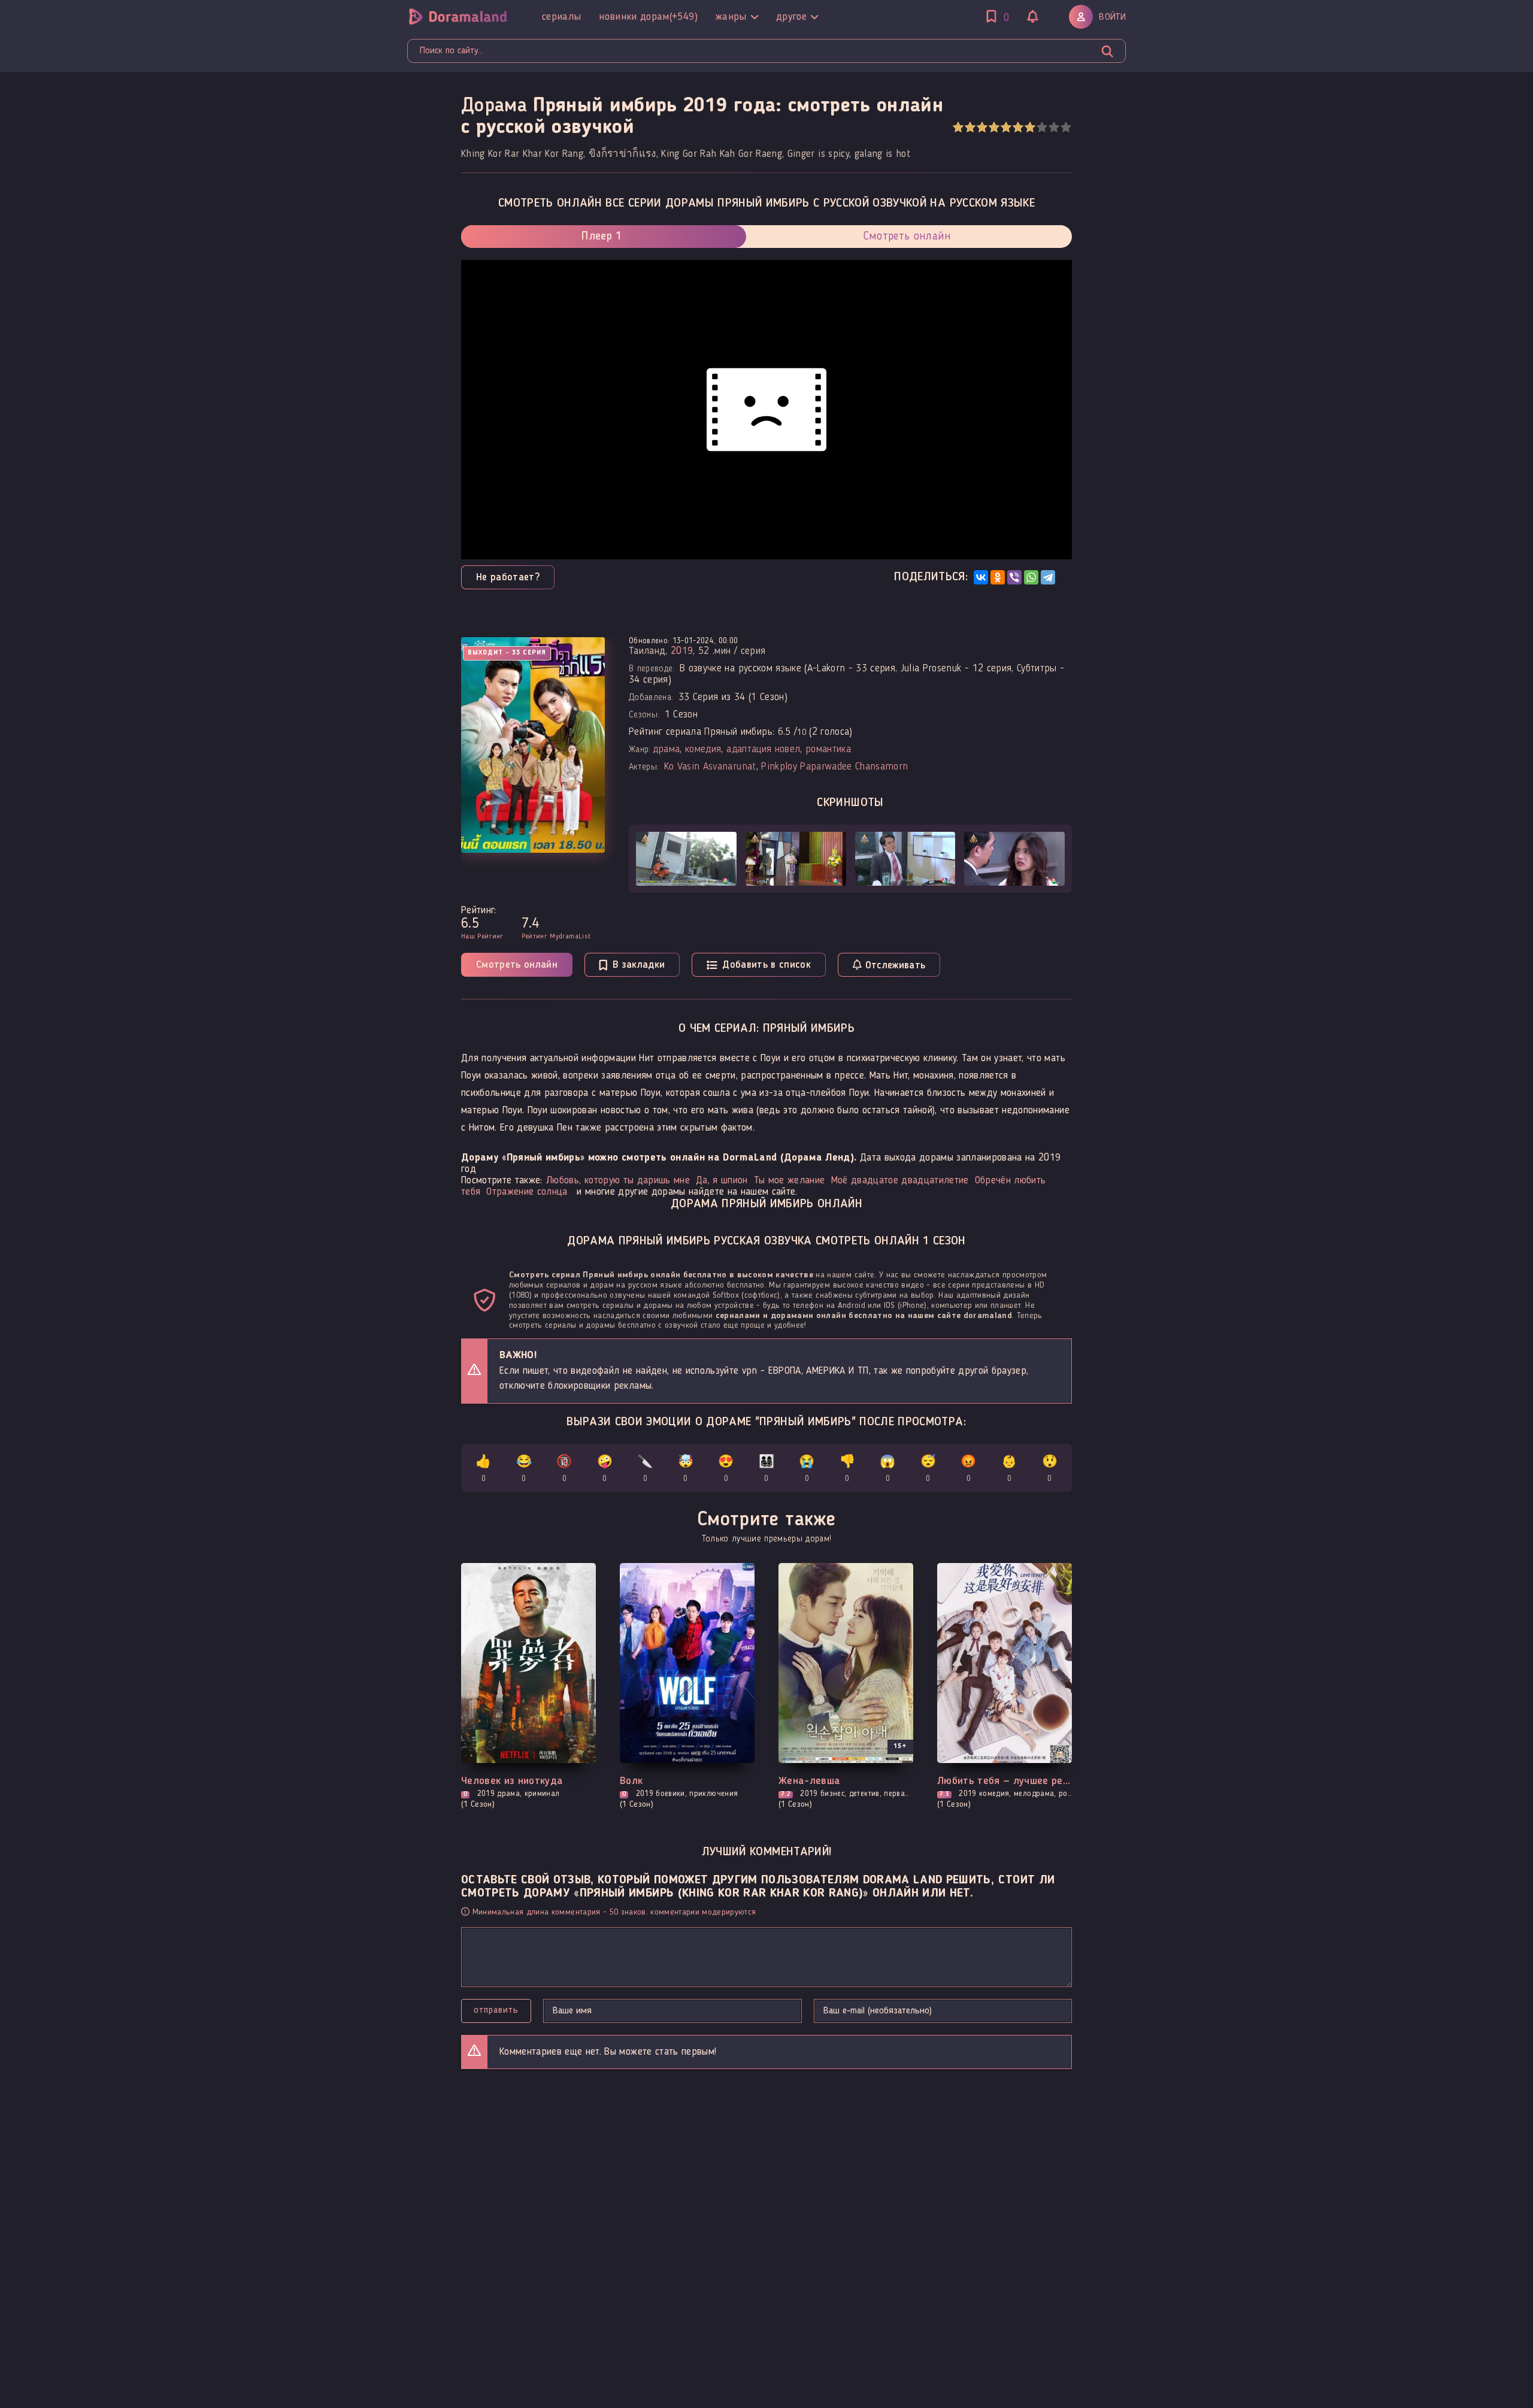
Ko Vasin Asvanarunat (710, 767)
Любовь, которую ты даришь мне (618, 1181)
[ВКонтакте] (981, 577)
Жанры (731, 17)
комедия (703, 749)
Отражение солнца (527, 1192)
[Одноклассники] (998, 577)
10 (1066, 127)
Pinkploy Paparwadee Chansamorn (834, 767)
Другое (791, 17)
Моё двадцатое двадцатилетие (900, 1181)
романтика (828, 749)
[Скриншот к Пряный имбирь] (686, 859)
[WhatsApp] (1031, 577)
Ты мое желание (790, 1181)
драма (666, 749)
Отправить (496, 2010)
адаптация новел (763, 749)
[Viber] (1014, 577)
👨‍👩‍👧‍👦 (766, 1469)
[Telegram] (1048, 577)
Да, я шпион (722, 1181)
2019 (682, 651)
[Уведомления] (1033, 18)
